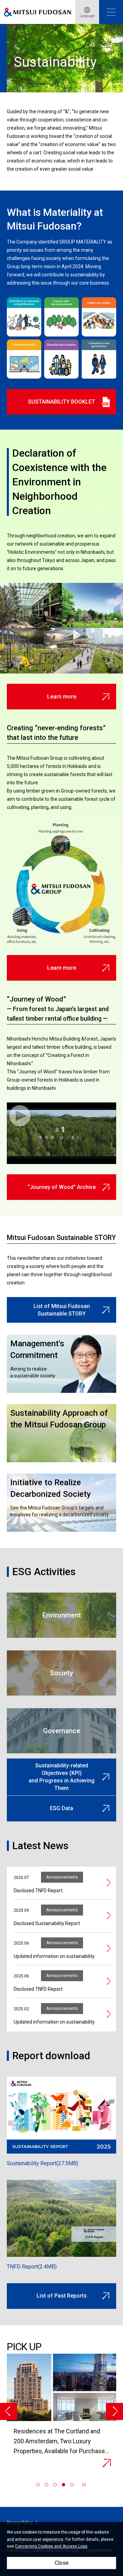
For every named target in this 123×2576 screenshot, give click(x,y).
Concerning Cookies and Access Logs (51, 2546)
